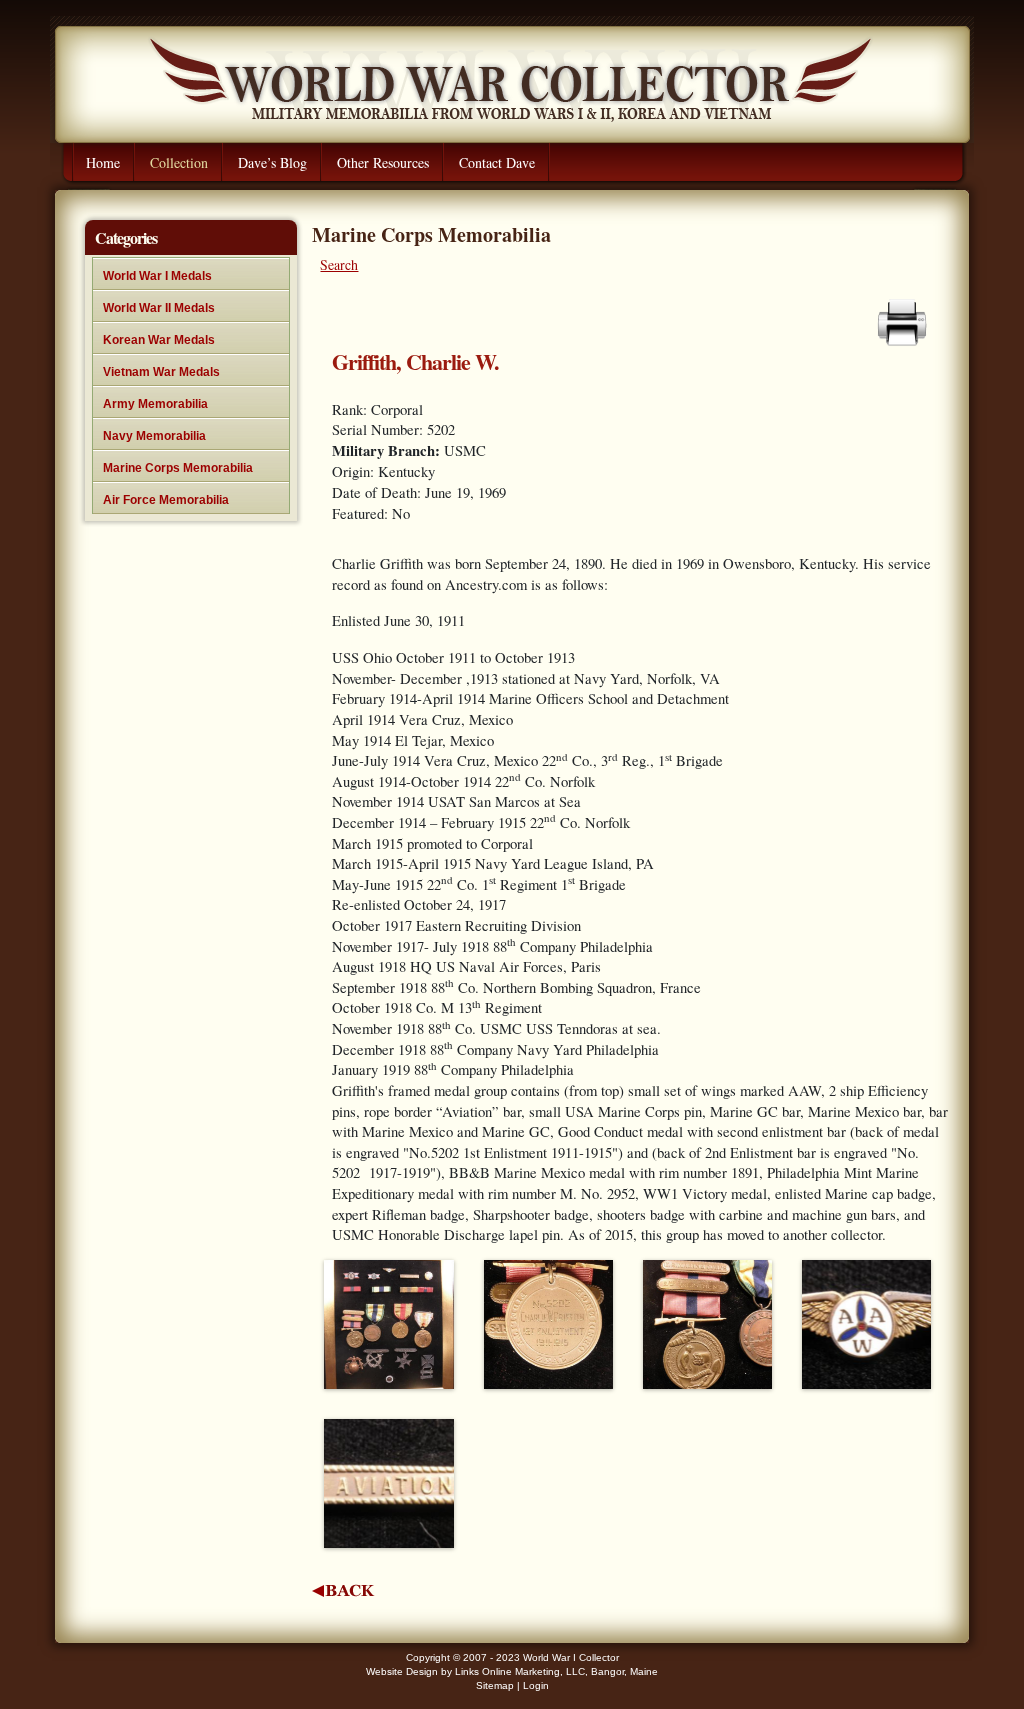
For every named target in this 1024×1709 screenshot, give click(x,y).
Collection (179, 162)
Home (103, 162)
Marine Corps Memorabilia (178, 468)
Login (536, 1685)
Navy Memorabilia (154, 436)
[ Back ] (343, 1590)
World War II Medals (159, 308)
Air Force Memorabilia (166, 500)
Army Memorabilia (155, 404)
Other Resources (383, 162)
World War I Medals (157, 276)
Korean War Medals (159, 340)
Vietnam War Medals (161, 372)
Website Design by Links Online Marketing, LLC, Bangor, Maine (512, 1671)
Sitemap (495, 1685)
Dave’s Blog (272, 162)
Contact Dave (497, 162)
